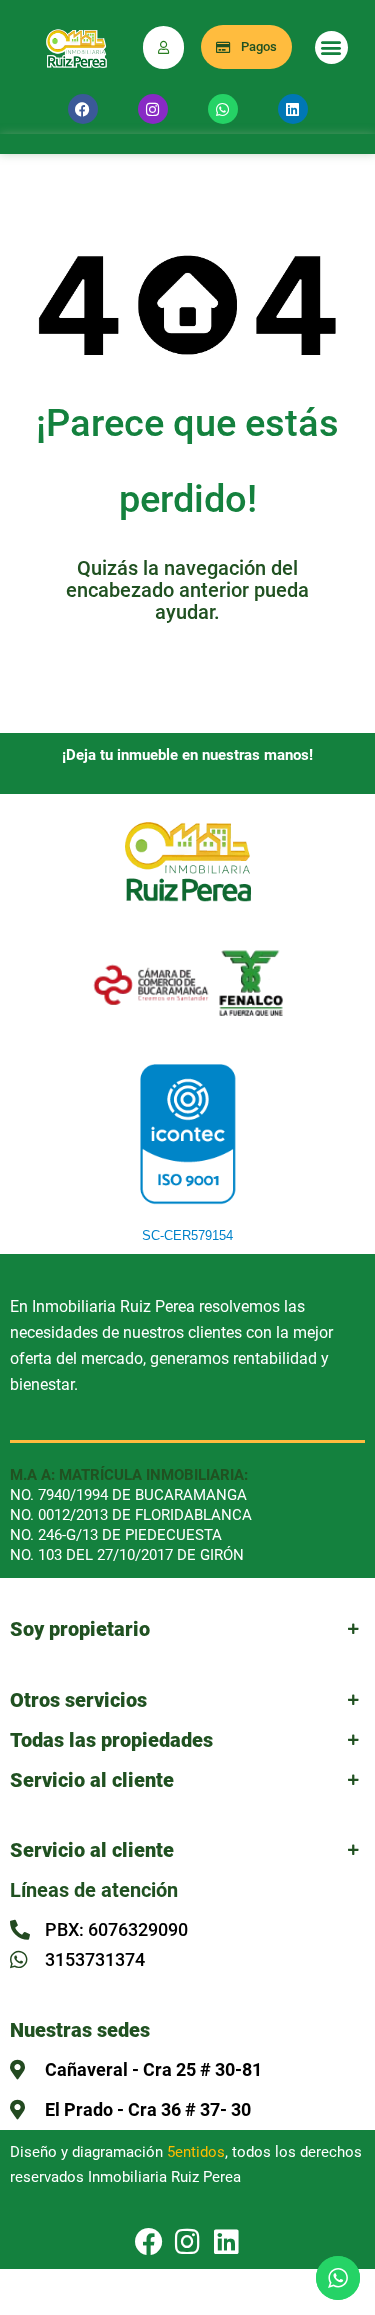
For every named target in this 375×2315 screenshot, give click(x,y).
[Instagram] (153, 109)
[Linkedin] (293, 109)
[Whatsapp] (223, 109)
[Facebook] (83, 109)
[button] (331, 47)
